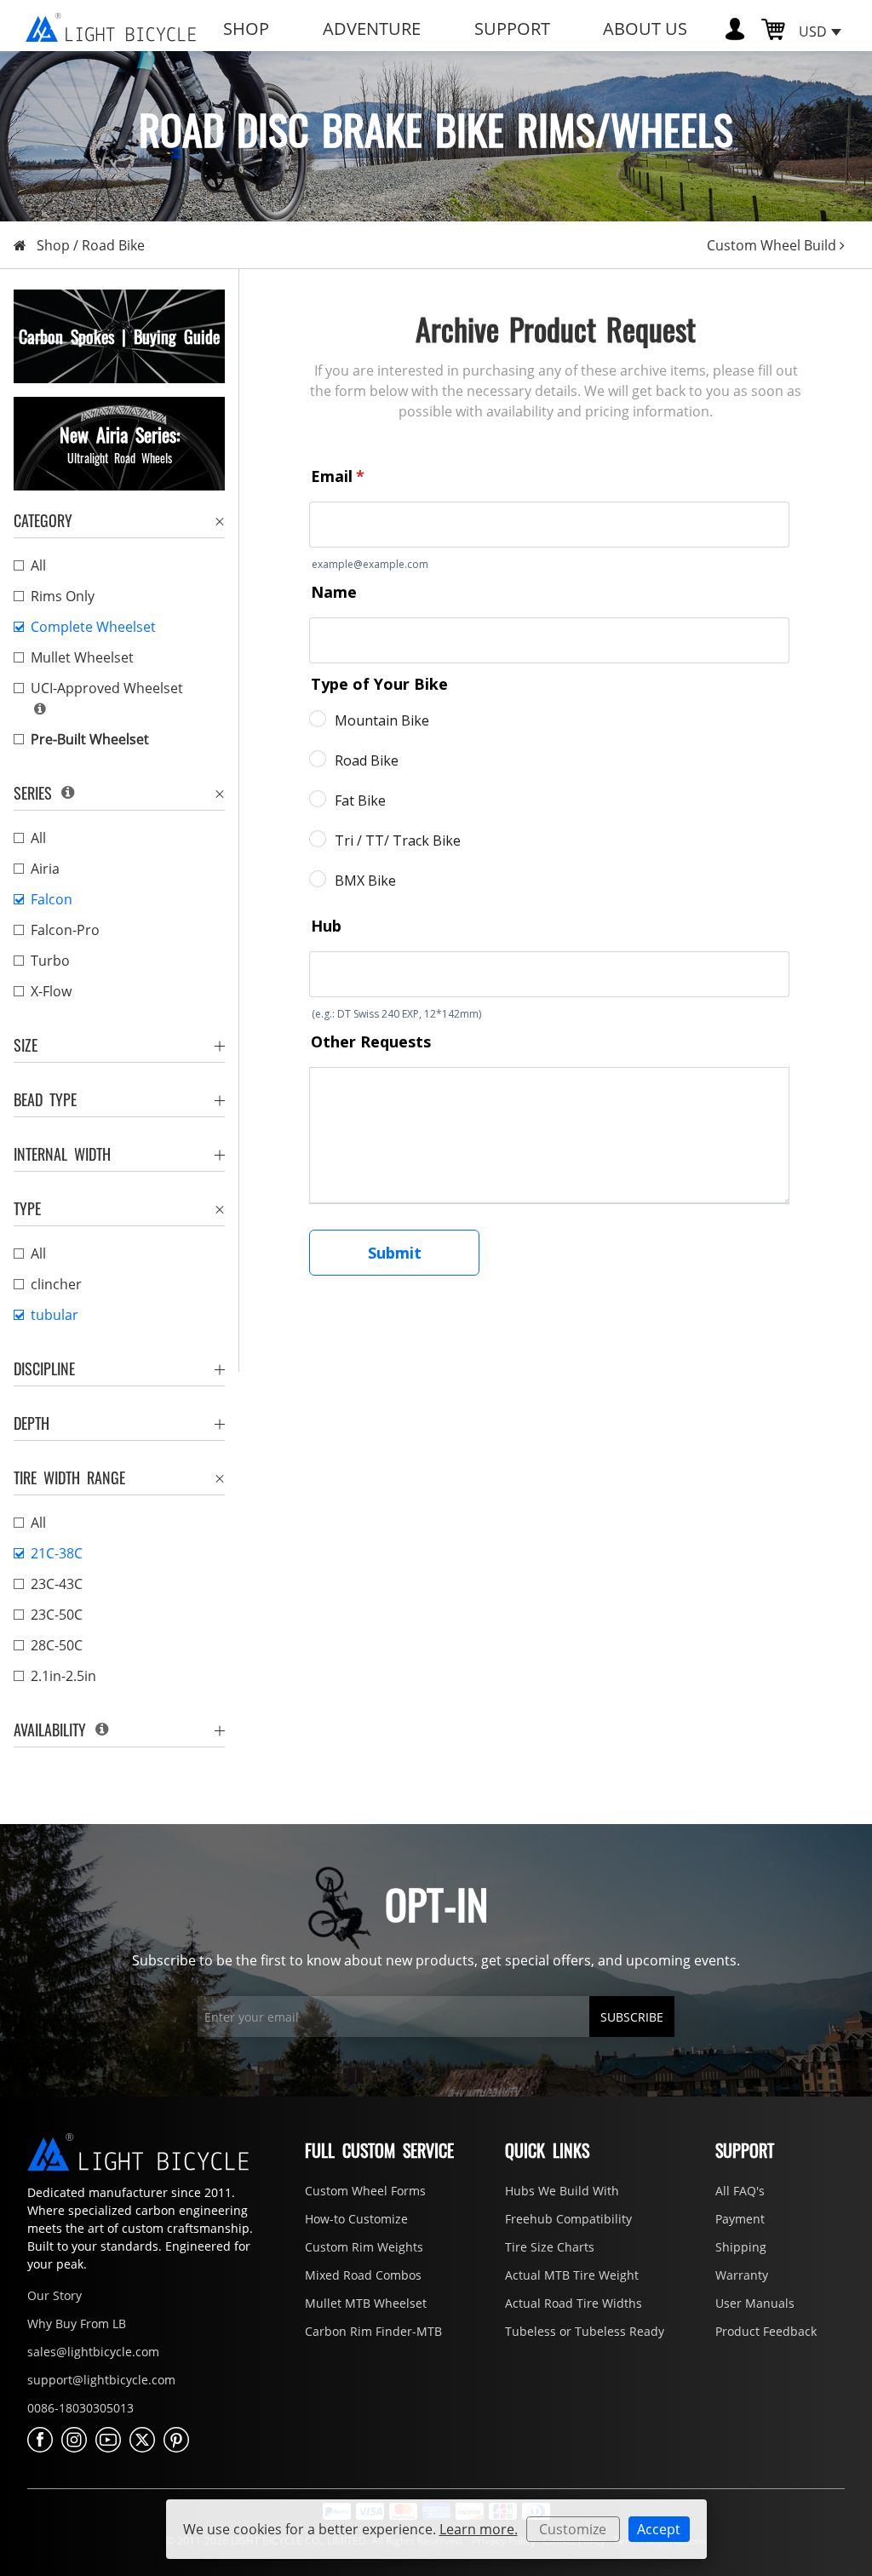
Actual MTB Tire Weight (572, 2275)
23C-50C (57, 1615)
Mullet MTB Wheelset (366, 2303)
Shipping (741, 2247)
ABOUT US (645, 29)
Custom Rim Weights (364, 2247)
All (38, 565)
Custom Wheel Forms (365, 2191)
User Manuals (755, 2303)
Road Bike (113, 245)
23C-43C (57, 1584)
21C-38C (57, 1553)
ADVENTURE (372, 29)
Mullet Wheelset (82, 657)
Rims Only (63, 596)
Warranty (742, 2275)
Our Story (54, 2295)
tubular (54, 1315)
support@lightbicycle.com (101, 2380)
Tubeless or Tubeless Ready (585, 2331)
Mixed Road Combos (363, 2275)
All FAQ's (740, 2191)
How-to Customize (356, 2219)
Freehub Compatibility (568, 2219)
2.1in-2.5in (63, 1676)
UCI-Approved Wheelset (107, 688)
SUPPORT (512, 29)
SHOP (246, 29)
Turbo (50, 961)
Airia (45, 869)
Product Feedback (766, 2331)
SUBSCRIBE (632, 2017)
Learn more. (479, 2529)
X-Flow (51, 991)
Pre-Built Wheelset (90, 739)
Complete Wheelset (93, 627)
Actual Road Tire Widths (574, 2303)
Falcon (52, 899)
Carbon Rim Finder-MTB (373, 2331)
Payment (740, 2219)
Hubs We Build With (562, 2191)
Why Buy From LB (77, 2324)
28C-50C (57, 1645)
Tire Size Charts (550, 2247)
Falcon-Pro (65, 930)
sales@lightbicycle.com (93, 2352)
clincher (56, 1284)
